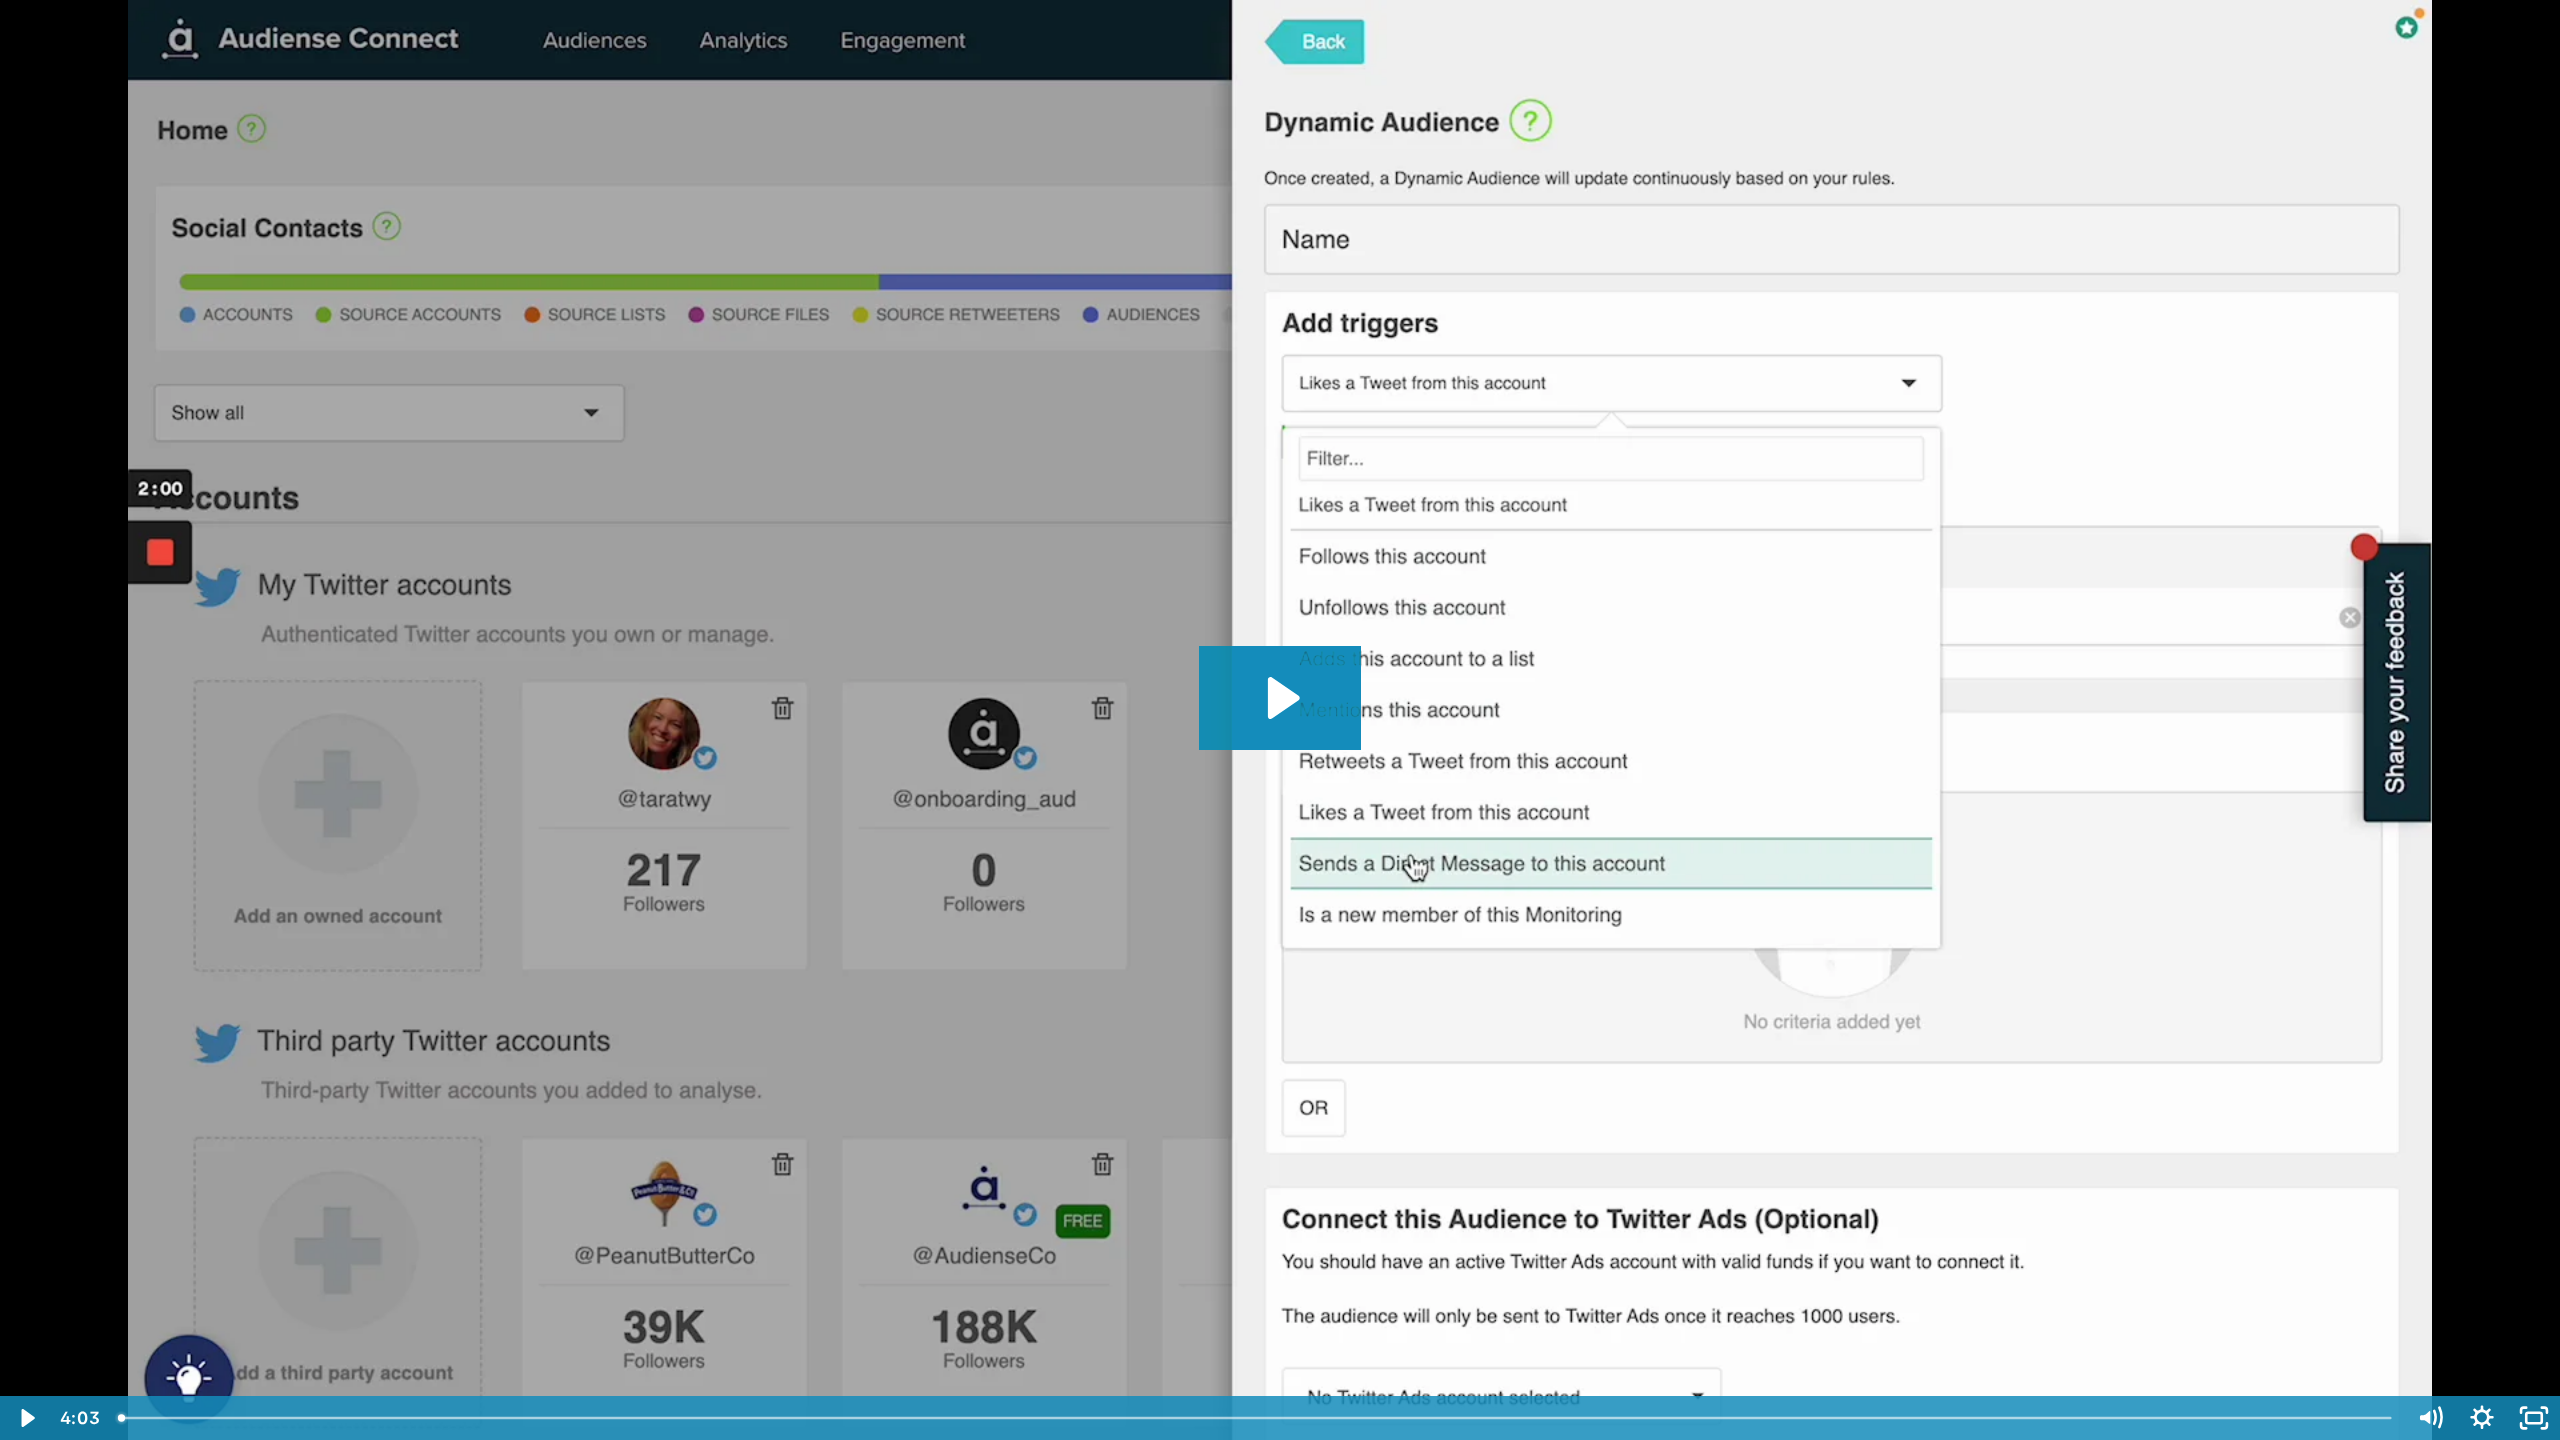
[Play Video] (26, 1418)
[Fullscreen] (2534, 1418)
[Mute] (2430, 1418)
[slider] (1256, 1418)
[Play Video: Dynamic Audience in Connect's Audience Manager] (1280, 698)
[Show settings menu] (2482, 1418)
